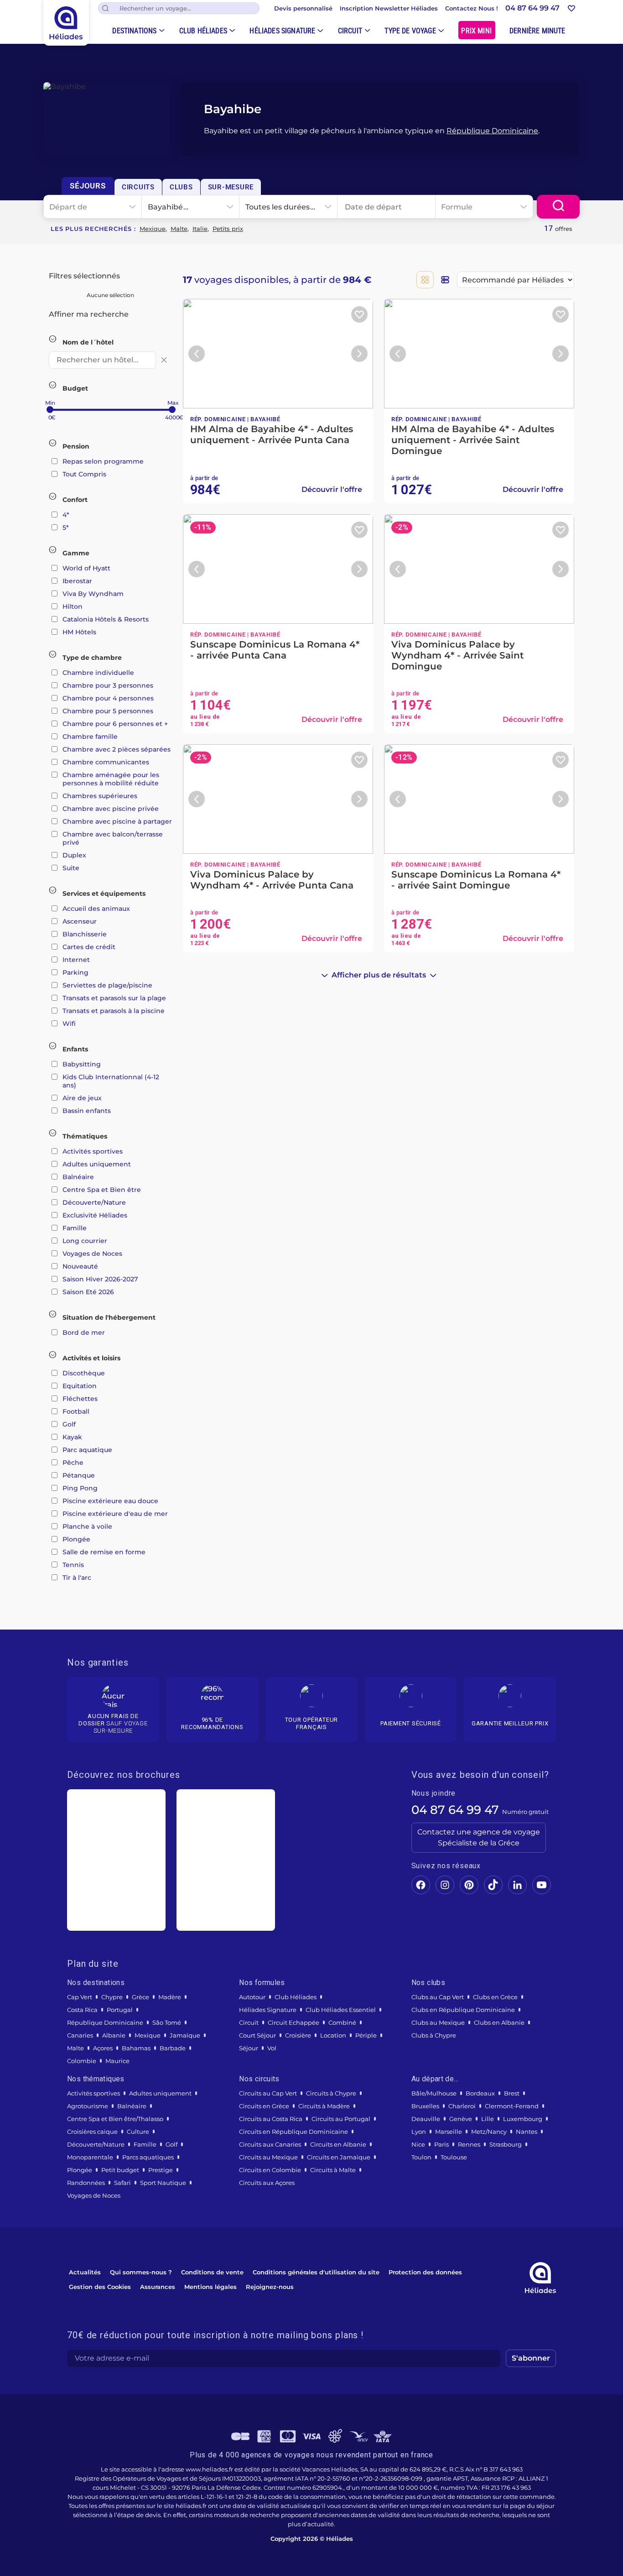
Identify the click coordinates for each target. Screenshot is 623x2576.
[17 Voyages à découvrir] (558, 207)
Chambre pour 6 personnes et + (115, 724)
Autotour (252, 1997)
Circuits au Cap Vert (268, 2093)
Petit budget (120, 2170)
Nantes (527, 2132)
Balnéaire (78, 1177)
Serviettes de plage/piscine (107, 985)
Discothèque (84, 1373)
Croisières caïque (92, 2132)
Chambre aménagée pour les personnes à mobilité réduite (111, 779)
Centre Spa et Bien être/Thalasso (115, 2119)
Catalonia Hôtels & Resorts (106, 619)
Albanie (114, 2035)
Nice (418, 2144)
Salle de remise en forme (104, 1552)
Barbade (173, 2048)
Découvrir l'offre (332, 489)
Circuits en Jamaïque (339, 2157)
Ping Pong (80, 1488)
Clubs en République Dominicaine (463, 2010)
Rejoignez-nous (270, 2287)
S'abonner (531, 2358)
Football (76, 1411)
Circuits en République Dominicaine (293, 2132)
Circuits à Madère (324, 2106)
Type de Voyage (410, 31)
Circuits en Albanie (338, 2144)
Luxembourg (523, 2119)
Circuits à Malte (333, 2170)
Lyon (419, 2132)
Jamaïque (185, 2035)
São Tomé (167, 2022)
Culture (138, 2132)
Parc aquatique (87, 1450)
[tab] (88, 186)
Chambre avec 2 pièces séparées (117, 749)
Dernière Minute (537, 31)
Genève (461, 2119)
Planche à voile (87, 1526)
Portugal (120, 2010)
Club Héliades (203, 31)
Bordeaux (480, 2093)
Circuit (350, 31)
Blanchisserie (85, 934)
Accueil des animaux (96, 909)
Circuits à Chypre (331, 2093)
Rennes (469, 2144)
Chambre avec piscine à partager (117, 821)
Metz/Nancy (489, 2132)
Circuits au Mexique (268, 2157)
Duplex (74, 855)
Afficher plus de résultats (379, 975)
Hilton (73, 606)
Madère (170, 1997)
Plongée (76, 1539)
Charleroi (462, 2106)
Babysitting (82, 1064)
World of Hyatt (86, 568)
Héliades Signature (282, 31)
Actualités (85, 2272)
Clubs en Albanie (499, 2022)
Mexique (153, 229)
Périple (366, 2035)
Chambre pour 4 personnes (108, 698)
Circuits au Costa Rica (271, 2119)
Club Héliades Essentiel (341, 2010)
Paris (441, 2144)
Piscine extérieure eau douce (110, 1501)
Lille (488, 2119)
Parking (75, 972)
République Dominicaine (492, 131)
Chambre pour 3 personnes (108, 685)
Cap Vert (80, 1997)
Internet (76, 960)
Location (333, 2035)
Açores (103, 2048)
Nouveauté (80, 1266)
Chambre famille (90, 737)
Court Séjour (257, 2035)
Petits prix (228, 229)
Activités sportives (93, 1151)
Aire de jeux (82, 1098)
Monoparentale (90, 2157)
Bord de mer (84, 1332)
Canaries (80, 2035)
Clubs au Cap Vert (438, 1997)
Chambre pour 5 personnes (108, 711)
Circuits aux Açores (267, 2183)
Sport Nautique (163, 2183)
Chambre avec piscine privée (111, 809)
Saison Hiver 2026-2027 (100, 1279)
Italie (200, 229)
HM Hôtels (79, 632)
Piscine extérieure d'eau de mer (115, 1514)
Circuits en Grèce (264, 2106)
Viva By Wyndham (93, 594)
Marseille (449, 2132)
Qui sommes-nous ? (141, 2272)
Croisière (298, 2035)
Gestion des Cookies (100, 2287)
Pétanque (79, 1475)
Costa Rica (82, 2010)
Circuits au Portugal (341, 2119)
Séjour (249, 2048)
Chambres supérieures (100, 796)
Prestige (161, 2170)
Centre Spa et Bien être (102, 1190)
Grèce (140, 1997)
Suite (71, 868)
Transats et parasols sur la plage (114, 998)
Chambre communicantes (106, 762)
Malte (179, 229)
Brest (512, 2093)
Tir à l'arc (77, 1578)
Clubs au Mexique (438, 2022)
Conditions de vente (212, 2272)
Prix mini (476, 31)
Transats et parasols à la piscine (114, 1011)
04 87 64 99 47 (455, 1810)
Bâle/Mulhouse (434, 2093)
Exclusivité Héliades (95, 1215)
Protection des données (425, 2272)
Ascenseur (80, 921)
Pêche (73, 1463)
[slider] (50, 410)
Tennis (73, 1565)
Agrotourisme (88, 2106)
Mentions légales (210, 2287)
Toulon (421, 2157)
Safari (122, 2183)
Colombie (82, 2061)
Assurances (158, 2287)
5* (66, 528)
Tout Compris (84, 474)
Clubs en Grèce (495, 1997)
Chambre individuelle (98, 673)
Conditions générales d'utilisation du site (316, 2272)
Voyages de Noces (92, 1254)
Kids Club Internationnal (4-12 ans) (111, 1081)
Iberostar (77, 581)
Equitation (80, 1386)
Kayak (72, 1437)
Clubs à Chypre (434, 2035)
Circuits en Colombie (270, 2170)
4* (66, 515)
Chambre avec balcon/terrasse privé (113, 838)
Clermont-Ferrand (512, 2106)
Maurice (117, 2061)
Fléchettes (80, 1399)
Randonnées (86, 2183)
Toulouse (454, 2157)
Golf (69, 1424)
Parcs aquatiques (148, 2157)
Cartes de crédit (89, 947)
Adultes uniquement (97, 1164)
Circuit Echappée (293, 2022)
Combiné (342, 2022)
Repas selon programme (103, 461)
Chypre (112, 1997)
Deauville (426, 2119)
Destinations (134, 31)
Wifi (69, 1024)
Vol (272, 2048)
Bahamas (136, 2048)
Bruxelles (425, 2106)
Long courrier (85, 1241)
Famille (75, 1228)
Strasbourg (506, 2144)
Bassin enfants (87, 1111)
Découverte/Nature (94, 1202)
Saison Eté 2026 (88, 1292)
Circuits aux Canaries (270, 2144)
